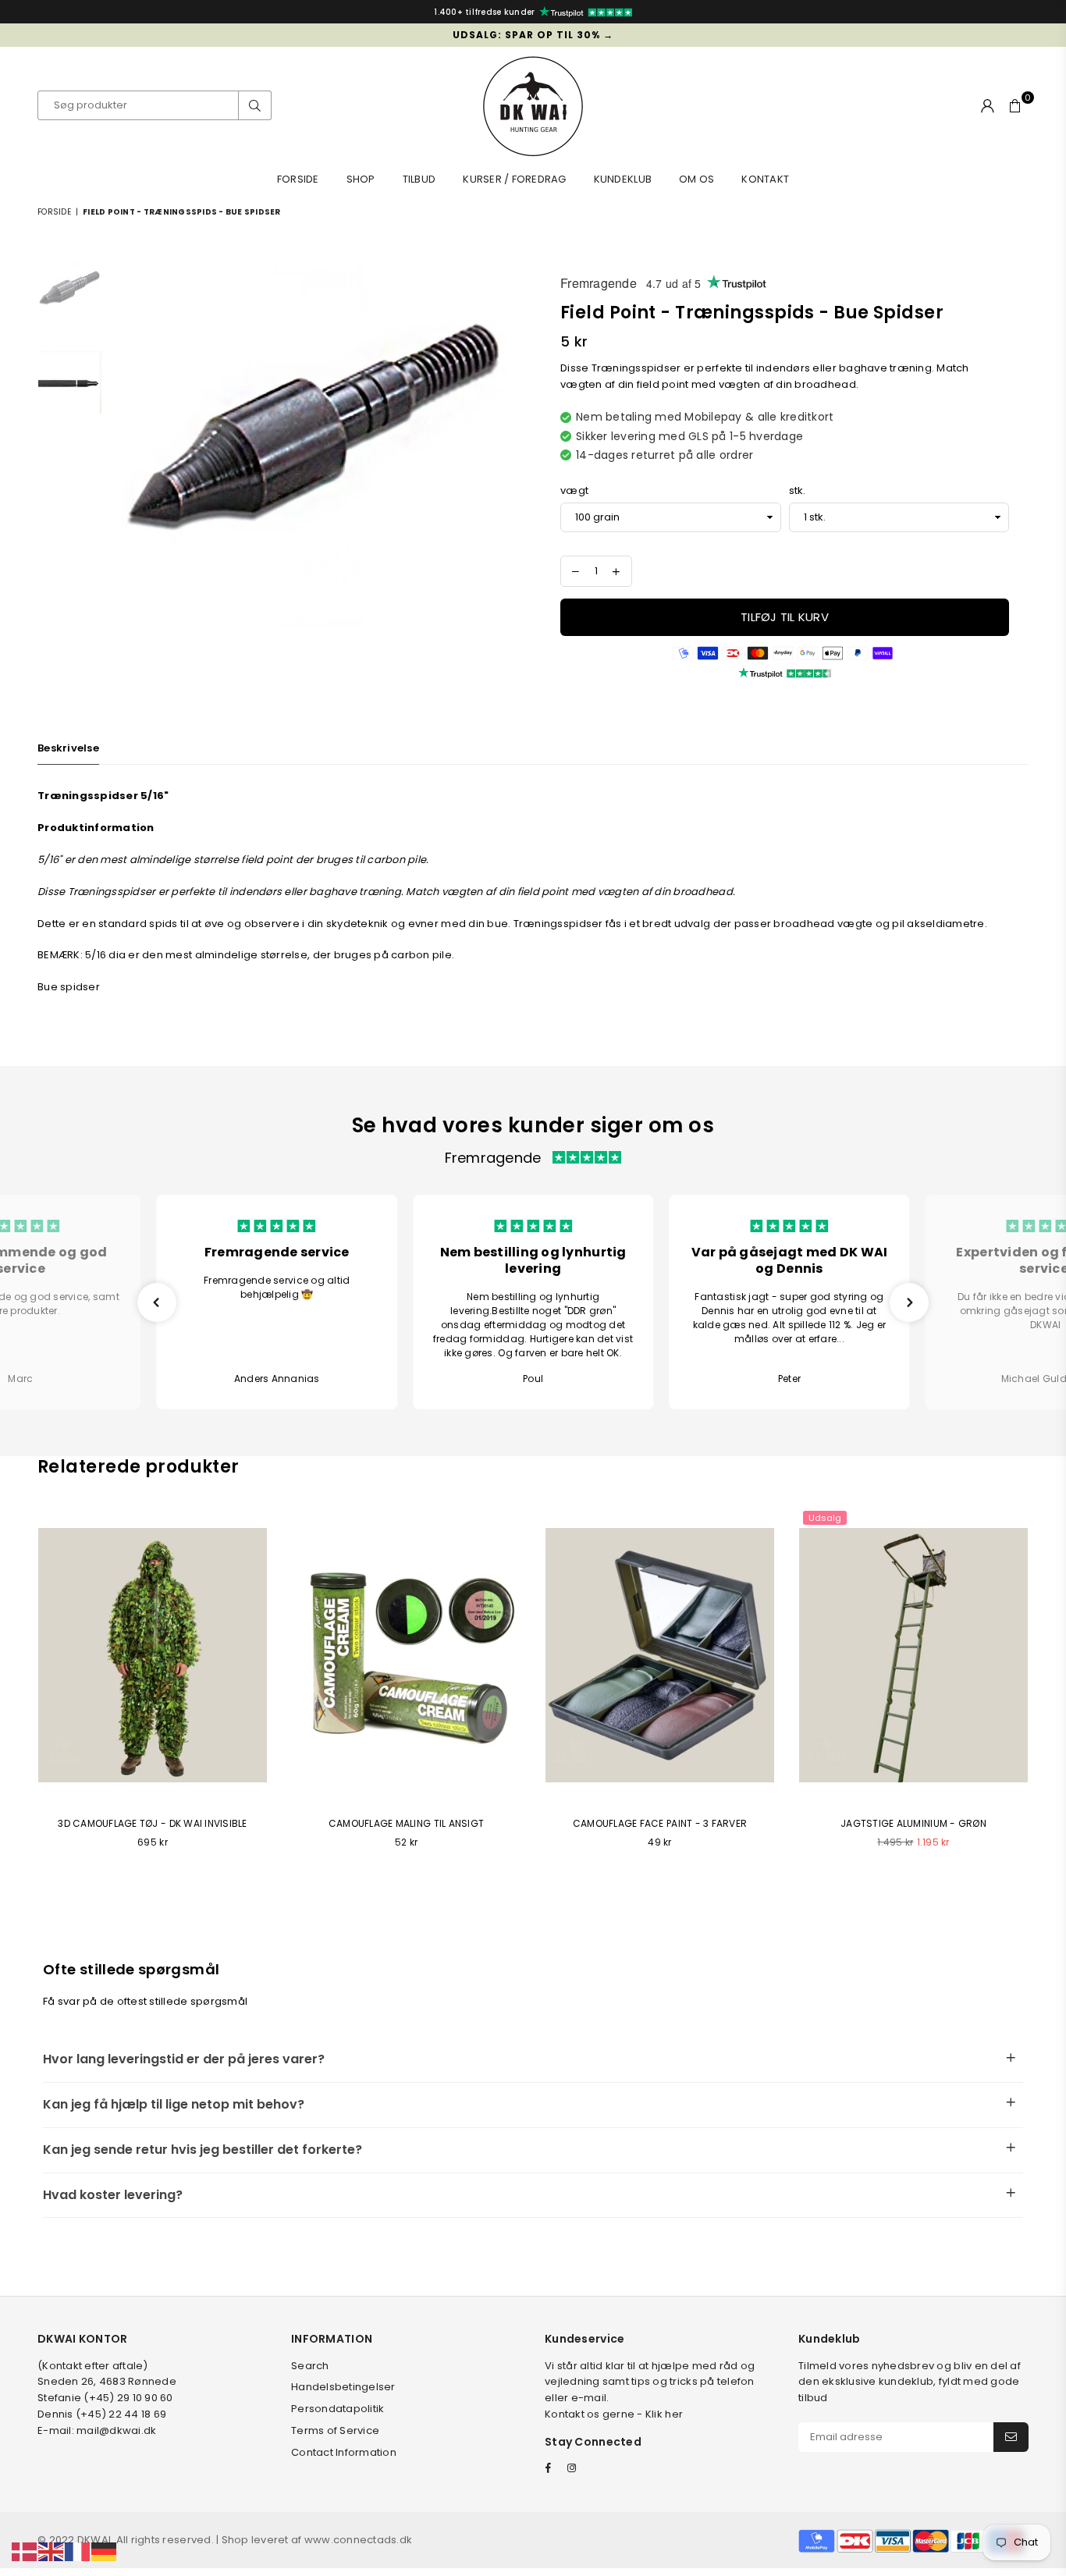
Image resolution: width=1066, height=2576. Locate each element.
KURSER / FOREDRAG (514, 179)
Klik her (664, 2414)
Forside (298, 179)
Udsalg (825, 1518)
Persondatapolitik (338, 2409)
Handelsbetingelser (343, 2387)
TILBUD (419, 179)
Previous (124, 444)
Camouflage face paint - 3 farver (660, 1823)
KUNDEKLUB (623, 179)
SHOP (361, 179)
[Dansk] (25, 2551)
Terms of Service (335, 2430)
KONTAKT (765, 179)
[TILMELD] (1011, 2437)
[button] (157, 1302)
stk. (798, 490)
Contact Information (344, 2452)
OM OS (696, 179)
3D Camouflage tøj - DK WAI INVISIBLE (152, 1823)
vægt (574, 490)
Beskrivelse (68, 748)
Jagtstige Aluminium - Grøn (913, 1823)
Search (310, 2366)
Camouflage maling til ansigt (406, 1823)
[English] (52, 2551)
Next (508, 444)
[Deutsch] (105, 2551)
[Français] (78, 2551)
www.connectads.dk (358, 2540)
